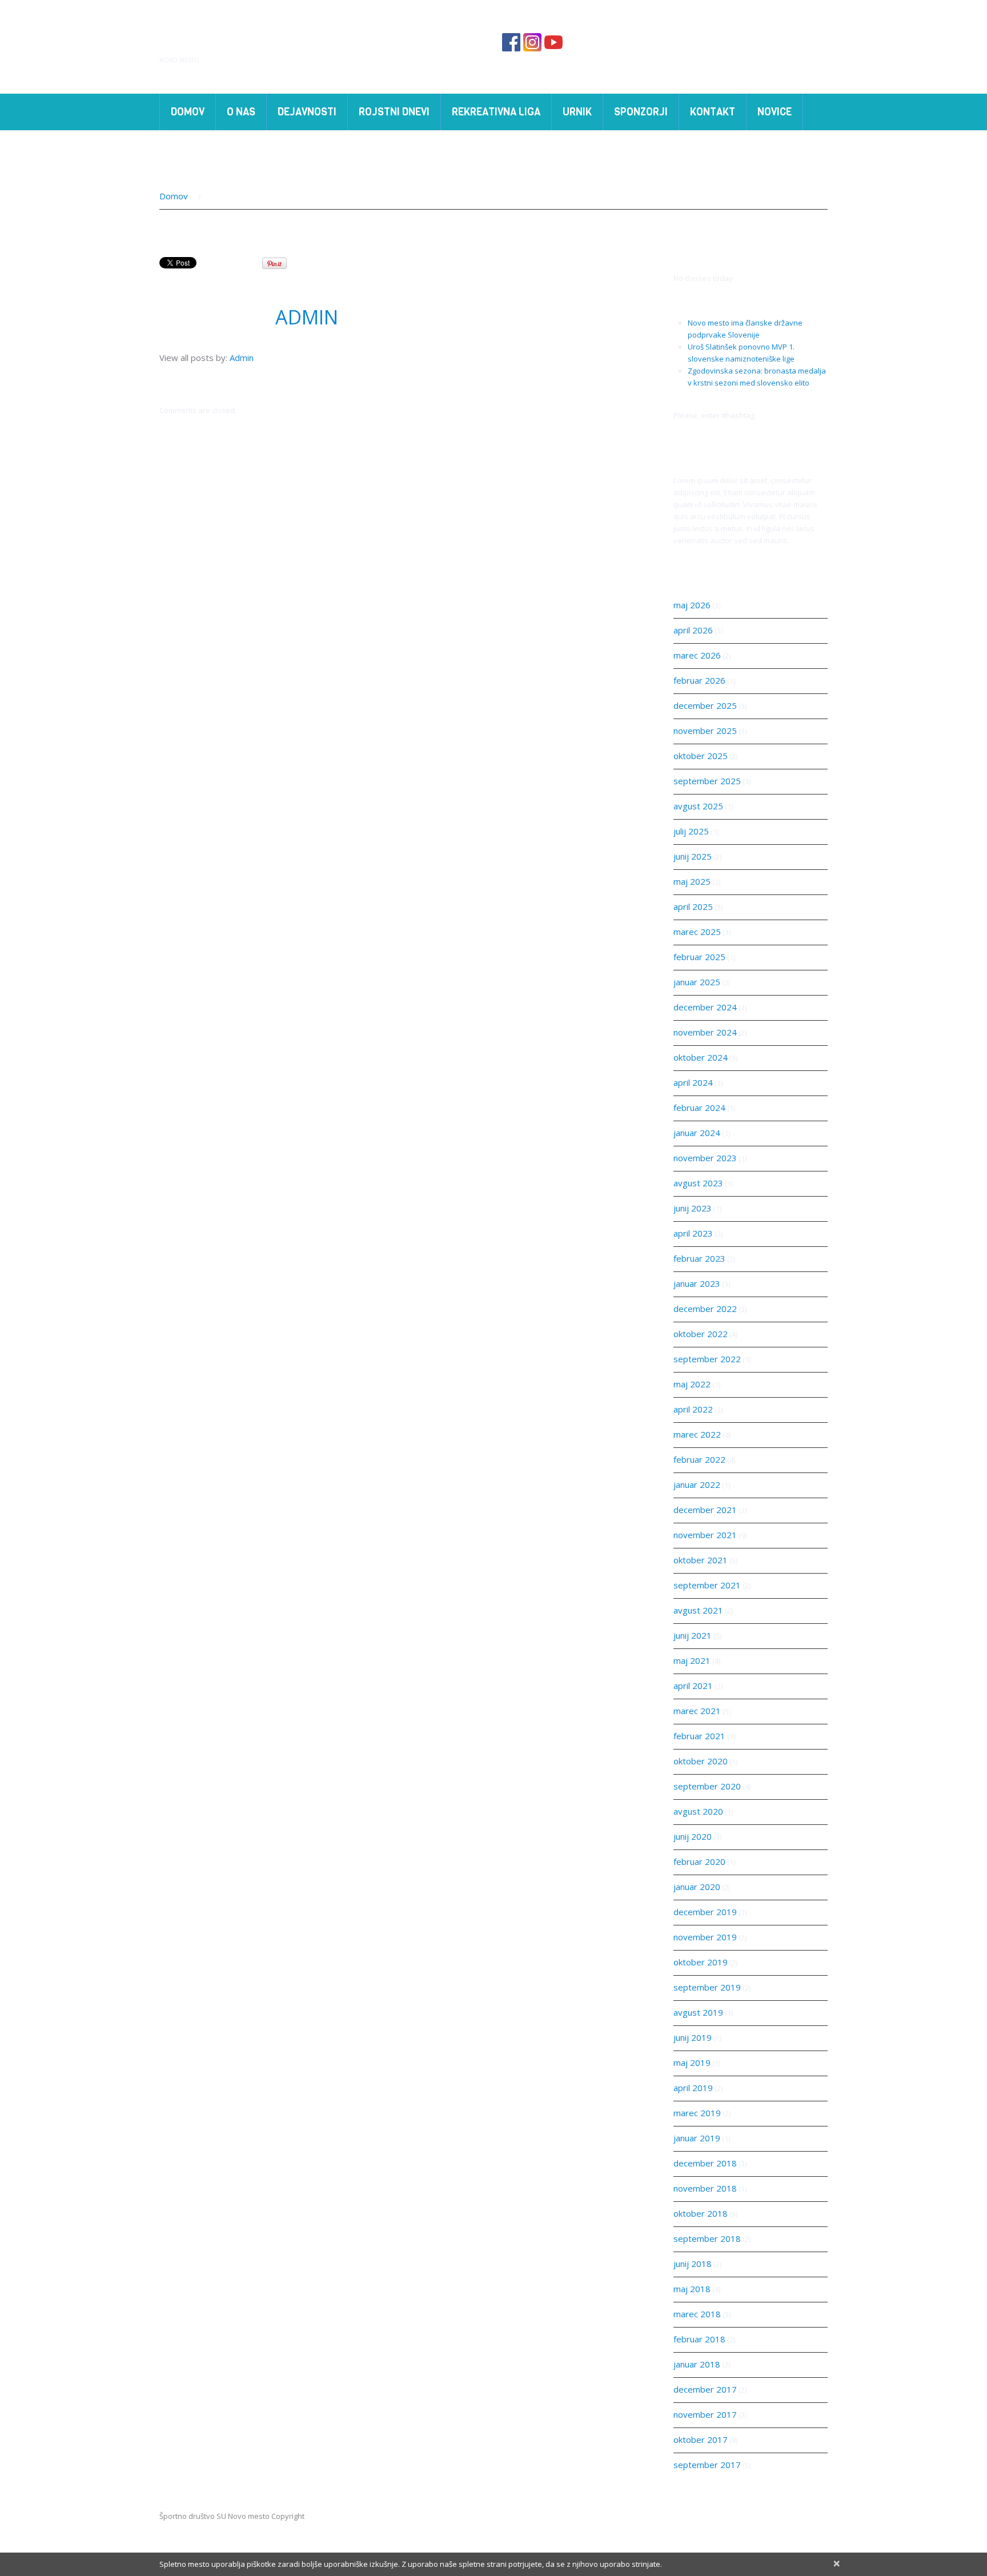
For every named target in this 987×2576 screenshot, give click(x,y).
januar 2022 (697, 1484)
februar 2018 (699, 2339)
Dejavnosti (302, 114)
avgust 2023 (698, 1183)
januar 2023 (697, 1283)
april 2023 (693, 1233)
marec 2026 (697, 655)
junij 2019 (693, 2037)
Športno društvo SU (279, 43)
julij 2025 (691, 831)
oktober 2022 (701, 1334)
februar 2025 (699, 957)
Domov (188, 112)
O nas (236, 114)
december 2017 (705, 2389)
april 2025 (693, 906)
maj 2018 (692, 2289)
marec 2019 (697, 2113)
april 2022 (693, 1409)
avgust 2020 (698, 1811)
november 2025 (705, 731)
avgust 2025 (698, 806)
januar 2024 (697, 1133)
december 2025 (705, 705)
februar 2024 (699, 1108)
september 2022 (707, 1359)
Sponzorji (635, 114)
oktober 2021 (701, 1560)
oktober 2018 (701, 2213)
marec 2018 (697, 2314)
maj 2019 (692, 2063)
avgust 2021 (698, 1610)
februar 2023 (699, 1258)
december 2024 (705, 1007)
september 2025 (707, 781)
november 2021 (705, 1535)
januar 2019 (697, 2138)
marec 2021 (697, 1711)
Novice (775, 112)
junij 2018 (693, 2264)
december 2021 (705, 1510)
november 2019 (705, 1937)
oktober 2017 (701, 2439)
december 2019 (705, 1912)
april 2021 (693, 1686)
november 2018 (705, 2188)
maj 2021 (692, 1660)
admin (307, 317)
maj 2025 (692, 881)
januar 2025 (697, 982)
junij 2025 (693, 856)
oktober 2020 (701, 1761)
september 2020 (707, 1786)
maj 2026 (692, 605)
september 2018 (707, 2238)
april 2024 (693, 1082)
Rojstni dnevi (394, 112)
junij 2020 (693, 1836)
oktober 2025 (701, 756)
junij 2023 (693, 1208)
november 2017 (705, 2414)
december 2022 (705, 1309)
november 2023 (705, 1158)
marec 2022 (697, 1434)
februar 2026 (699, 680)
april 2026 (693, 630)
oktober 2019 (701, 1962)
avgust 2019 (698, 2012)
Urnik (577, 112)
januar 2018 (697, 2364)
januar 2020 (697, 1887)
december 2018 (705, 2163)
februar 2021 (699, 1736)
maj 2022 (692, 1384)
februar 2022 (699, 1459)
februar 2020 (699, 1861)
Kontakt (713, 112)
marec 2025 (697, 932)
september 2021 (707, 1585)
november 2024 (705, 1032)
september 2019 (707, 1987)
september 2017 (707, 2465)
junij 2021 (693, 1635)
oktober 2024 (701, 1057)
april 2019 (693, 2088)
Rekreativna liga (496, 112)
